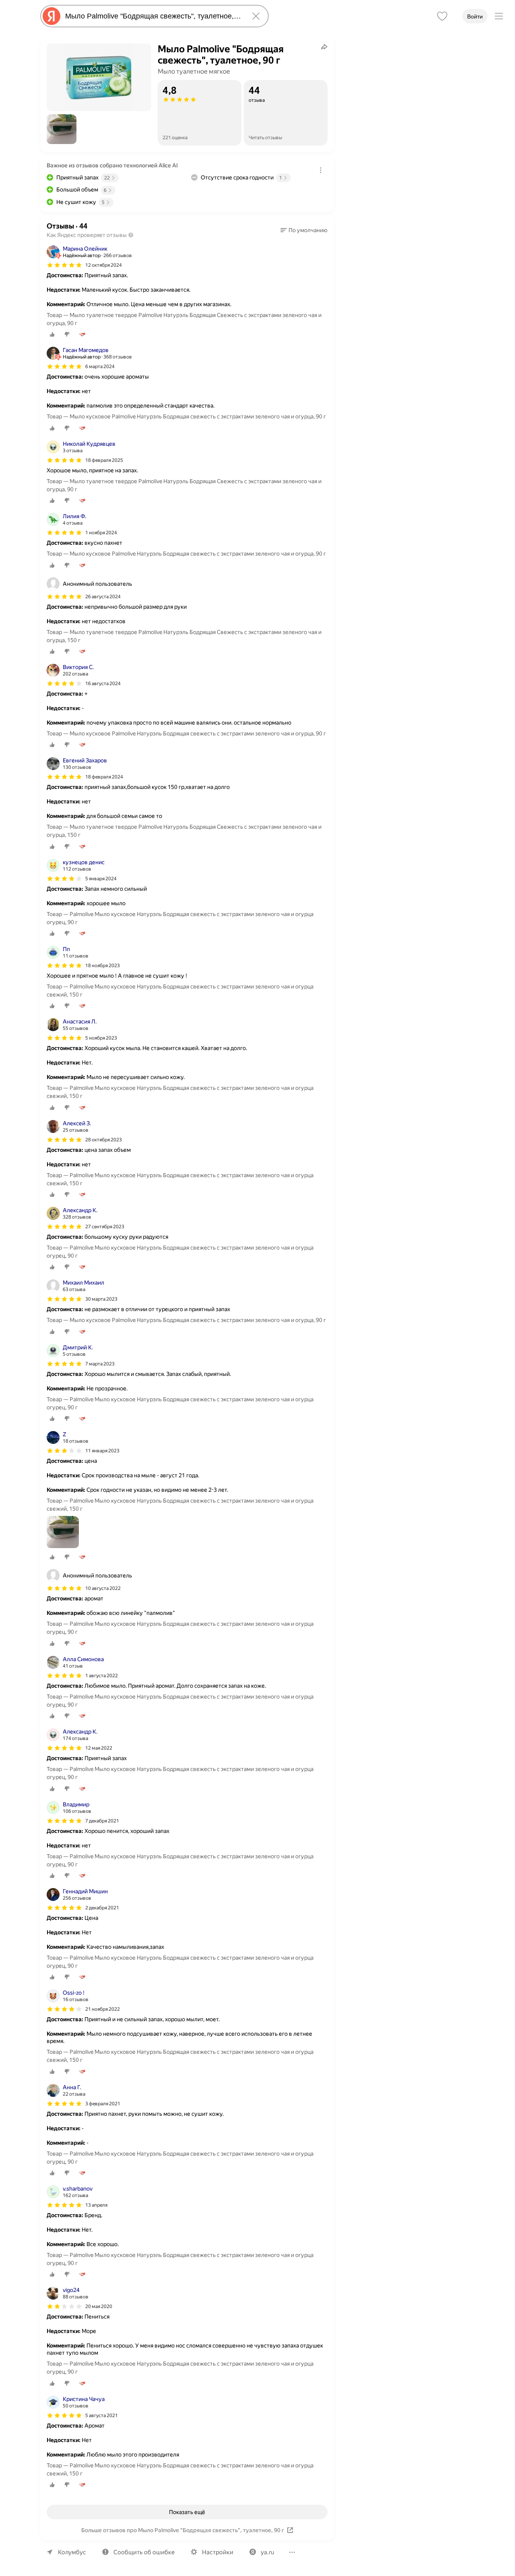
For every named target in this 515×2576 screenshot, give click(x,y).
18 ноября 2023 (103, 966)
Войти (475, 16)
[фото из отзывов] (63, 1533)
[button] (62, 129)
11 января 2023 (102, 1451)
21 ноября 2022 (103, 2009)
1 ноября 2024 (101, 533)
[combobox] (153, 16)
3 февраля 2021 (103, 2104)
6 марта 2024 (100, 367)
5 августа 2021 (102, 2415)
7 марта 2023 (100, 1364)
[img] (64, 265)
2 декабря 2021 (102, 1908)
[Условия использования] (321, 170)
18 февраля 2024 (104, 777)
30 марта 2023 (101, 1299)
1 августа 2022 (102, 1676)
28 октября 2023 (104, 1140)
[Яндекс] (51, 16)
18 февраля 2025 (104, 460)
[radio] (52, 334)
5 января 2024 (101, 879)
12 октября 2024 (104, 265)
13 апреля (96, 2205)
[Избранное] (442, 16)
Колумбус (72, 2552)
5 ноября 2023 (101, 1038)
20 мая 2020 (99, 2306)
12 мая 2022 (99, 1748)
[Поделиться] (324, 47)
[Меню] (499, 16)
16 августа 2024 (103, 684)
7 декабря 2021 (102, 1821)
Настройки (218, 2552)
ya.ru (267, 2552)
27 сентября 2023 (105, 1227)
